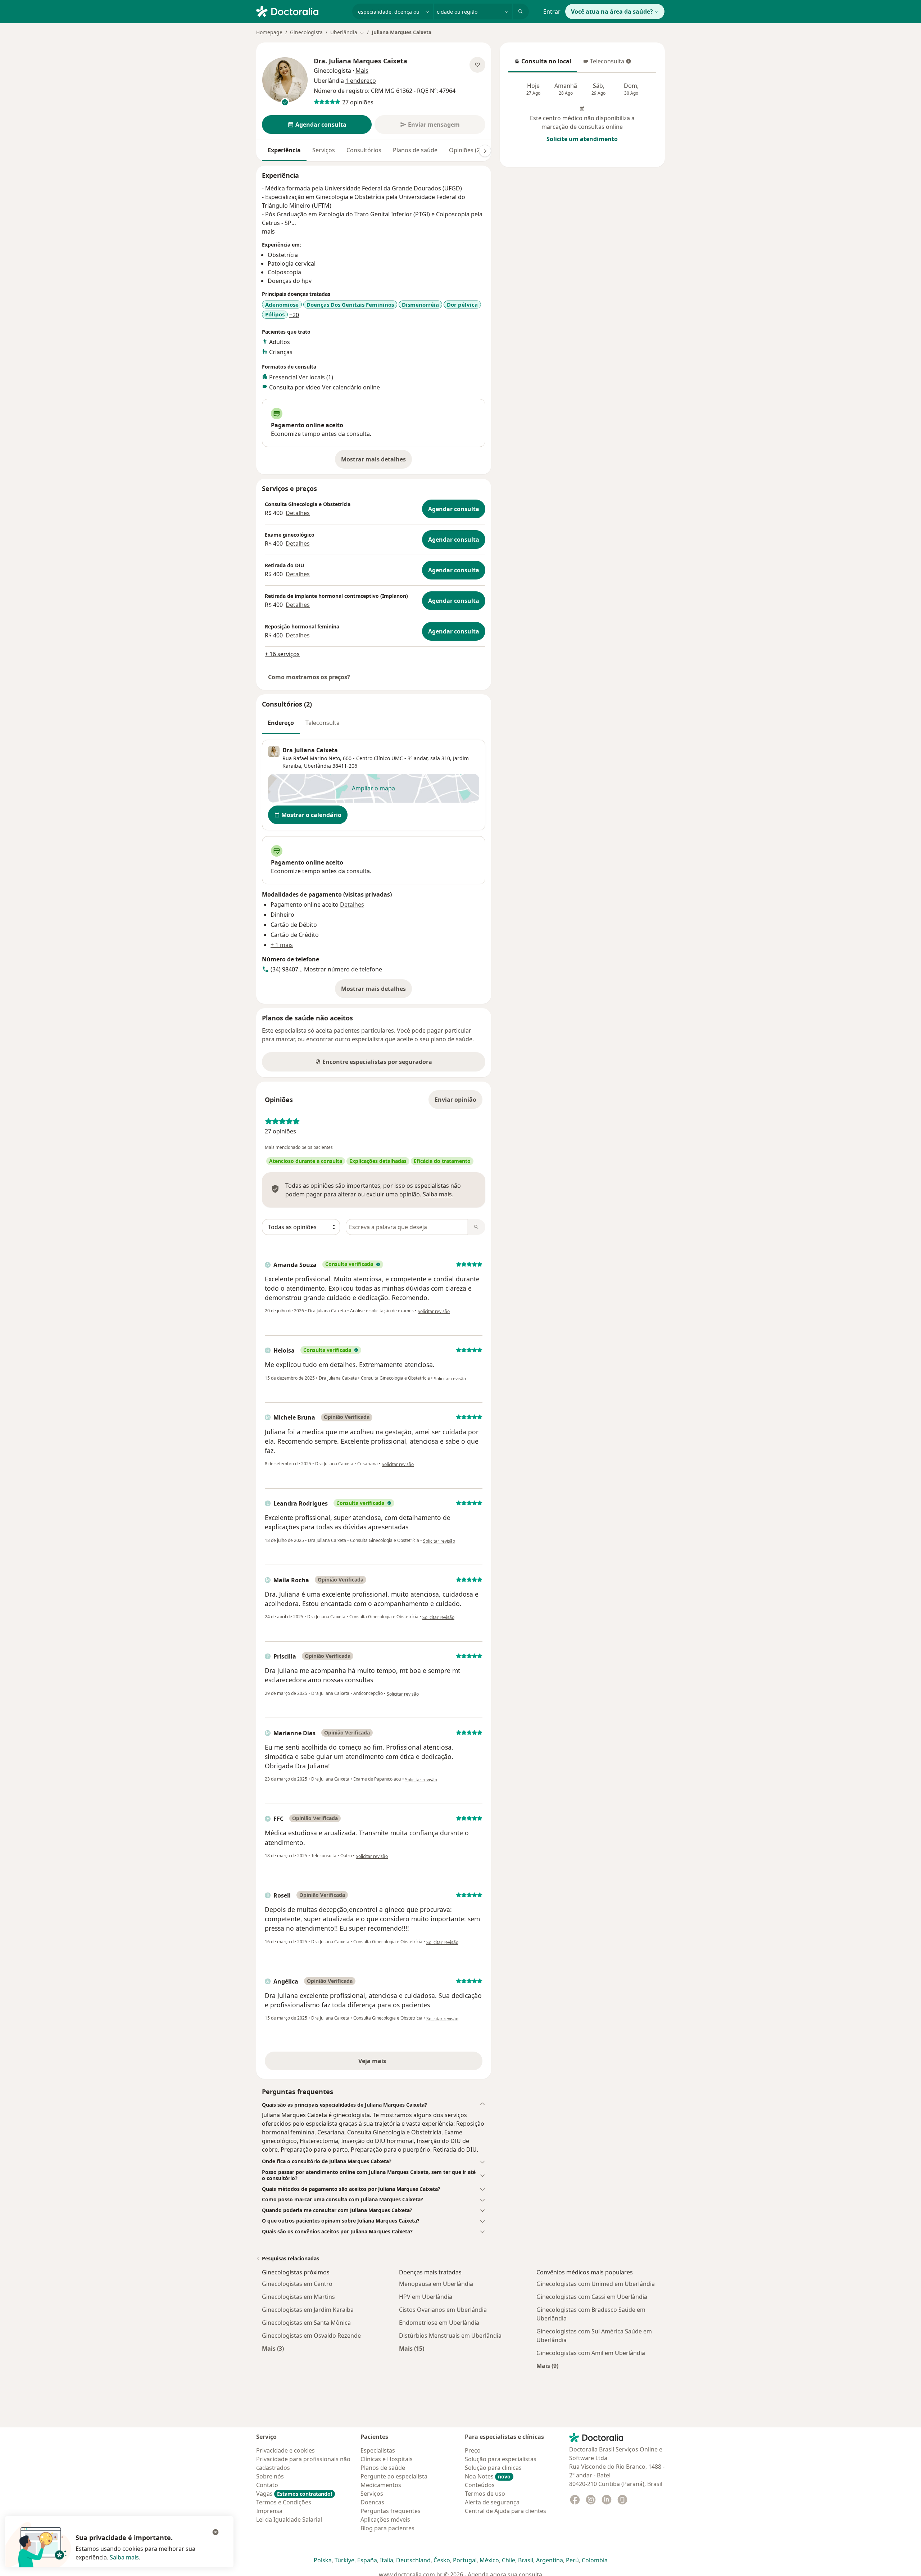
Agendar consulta (454, 509)
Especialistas (378, 2450)
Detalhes (298, 513)
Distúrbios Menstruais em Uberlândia (450, 2336)
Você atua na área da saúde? (612, 12)
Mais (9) (547, 2366)
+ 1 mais (282, 945)
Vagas (294, 2494)
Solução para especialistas (501, 2459)
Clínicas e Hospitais (387, 2459)
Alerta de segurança (492, 2502)
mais (268, 231)
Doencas (372, 2502)
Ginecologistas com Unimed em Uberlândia (596, 2284)
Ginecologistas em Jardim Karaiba (308, 2310)
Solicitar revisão (434, 1311)
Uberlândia (317, 766)
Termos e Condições (284, 2502)
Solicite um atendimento (582, 139)
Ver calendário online (351, 387)
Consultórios (364, 150)
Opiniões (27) (467, 150)
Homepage (269, 32)
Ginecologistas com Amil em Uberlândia (591, 2353)
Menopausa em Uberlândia (436, 2284)
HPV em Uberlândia (426, 2297)
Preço (473, 2450)
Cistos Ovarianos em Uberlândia (443, 2310)
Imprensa (269, 2511)
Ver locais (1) (316, 377)
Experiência (284, 150)
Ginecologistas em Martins (298, 2297)
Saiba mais (124, 2557)
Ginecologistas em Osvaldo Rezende (311, 2336)
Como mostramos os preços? (309, 677)
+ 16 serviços (282, 654)
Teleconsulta (603, 63)
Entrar (552, 12)
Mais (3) (273, 2348)
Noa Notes (488, 2476)
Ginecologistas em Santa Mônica (306, 2323)
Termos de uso (485, 2494)
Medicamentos (381, 2485)
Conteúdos (480, 2485)
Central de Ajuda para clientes (505, 2511)
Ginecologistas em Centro (297, 2284)
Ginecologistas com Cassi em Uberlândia (592, 2297)
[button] (374, 2105)
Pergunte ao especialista (394, 2476)
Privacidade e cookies (285, 2450)
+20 (294, 315)
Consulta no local (543, 63)
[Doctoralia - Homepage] (301, 11)
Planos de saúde (415, 150)
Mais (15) (412, 2348)
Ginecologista (306, 32)
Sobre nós (270, 2476)
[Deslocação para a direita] (485, 151)
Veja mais (388, 2063)
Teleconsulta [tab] (323, 723)
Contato (267, 2485)
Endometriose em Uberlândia (439, 2323)
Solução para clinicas (493, 2468)
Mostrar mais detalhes (376, 461)
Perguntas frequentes (391, 2511)
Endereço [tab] (281, 723)
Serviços (324, 150)
